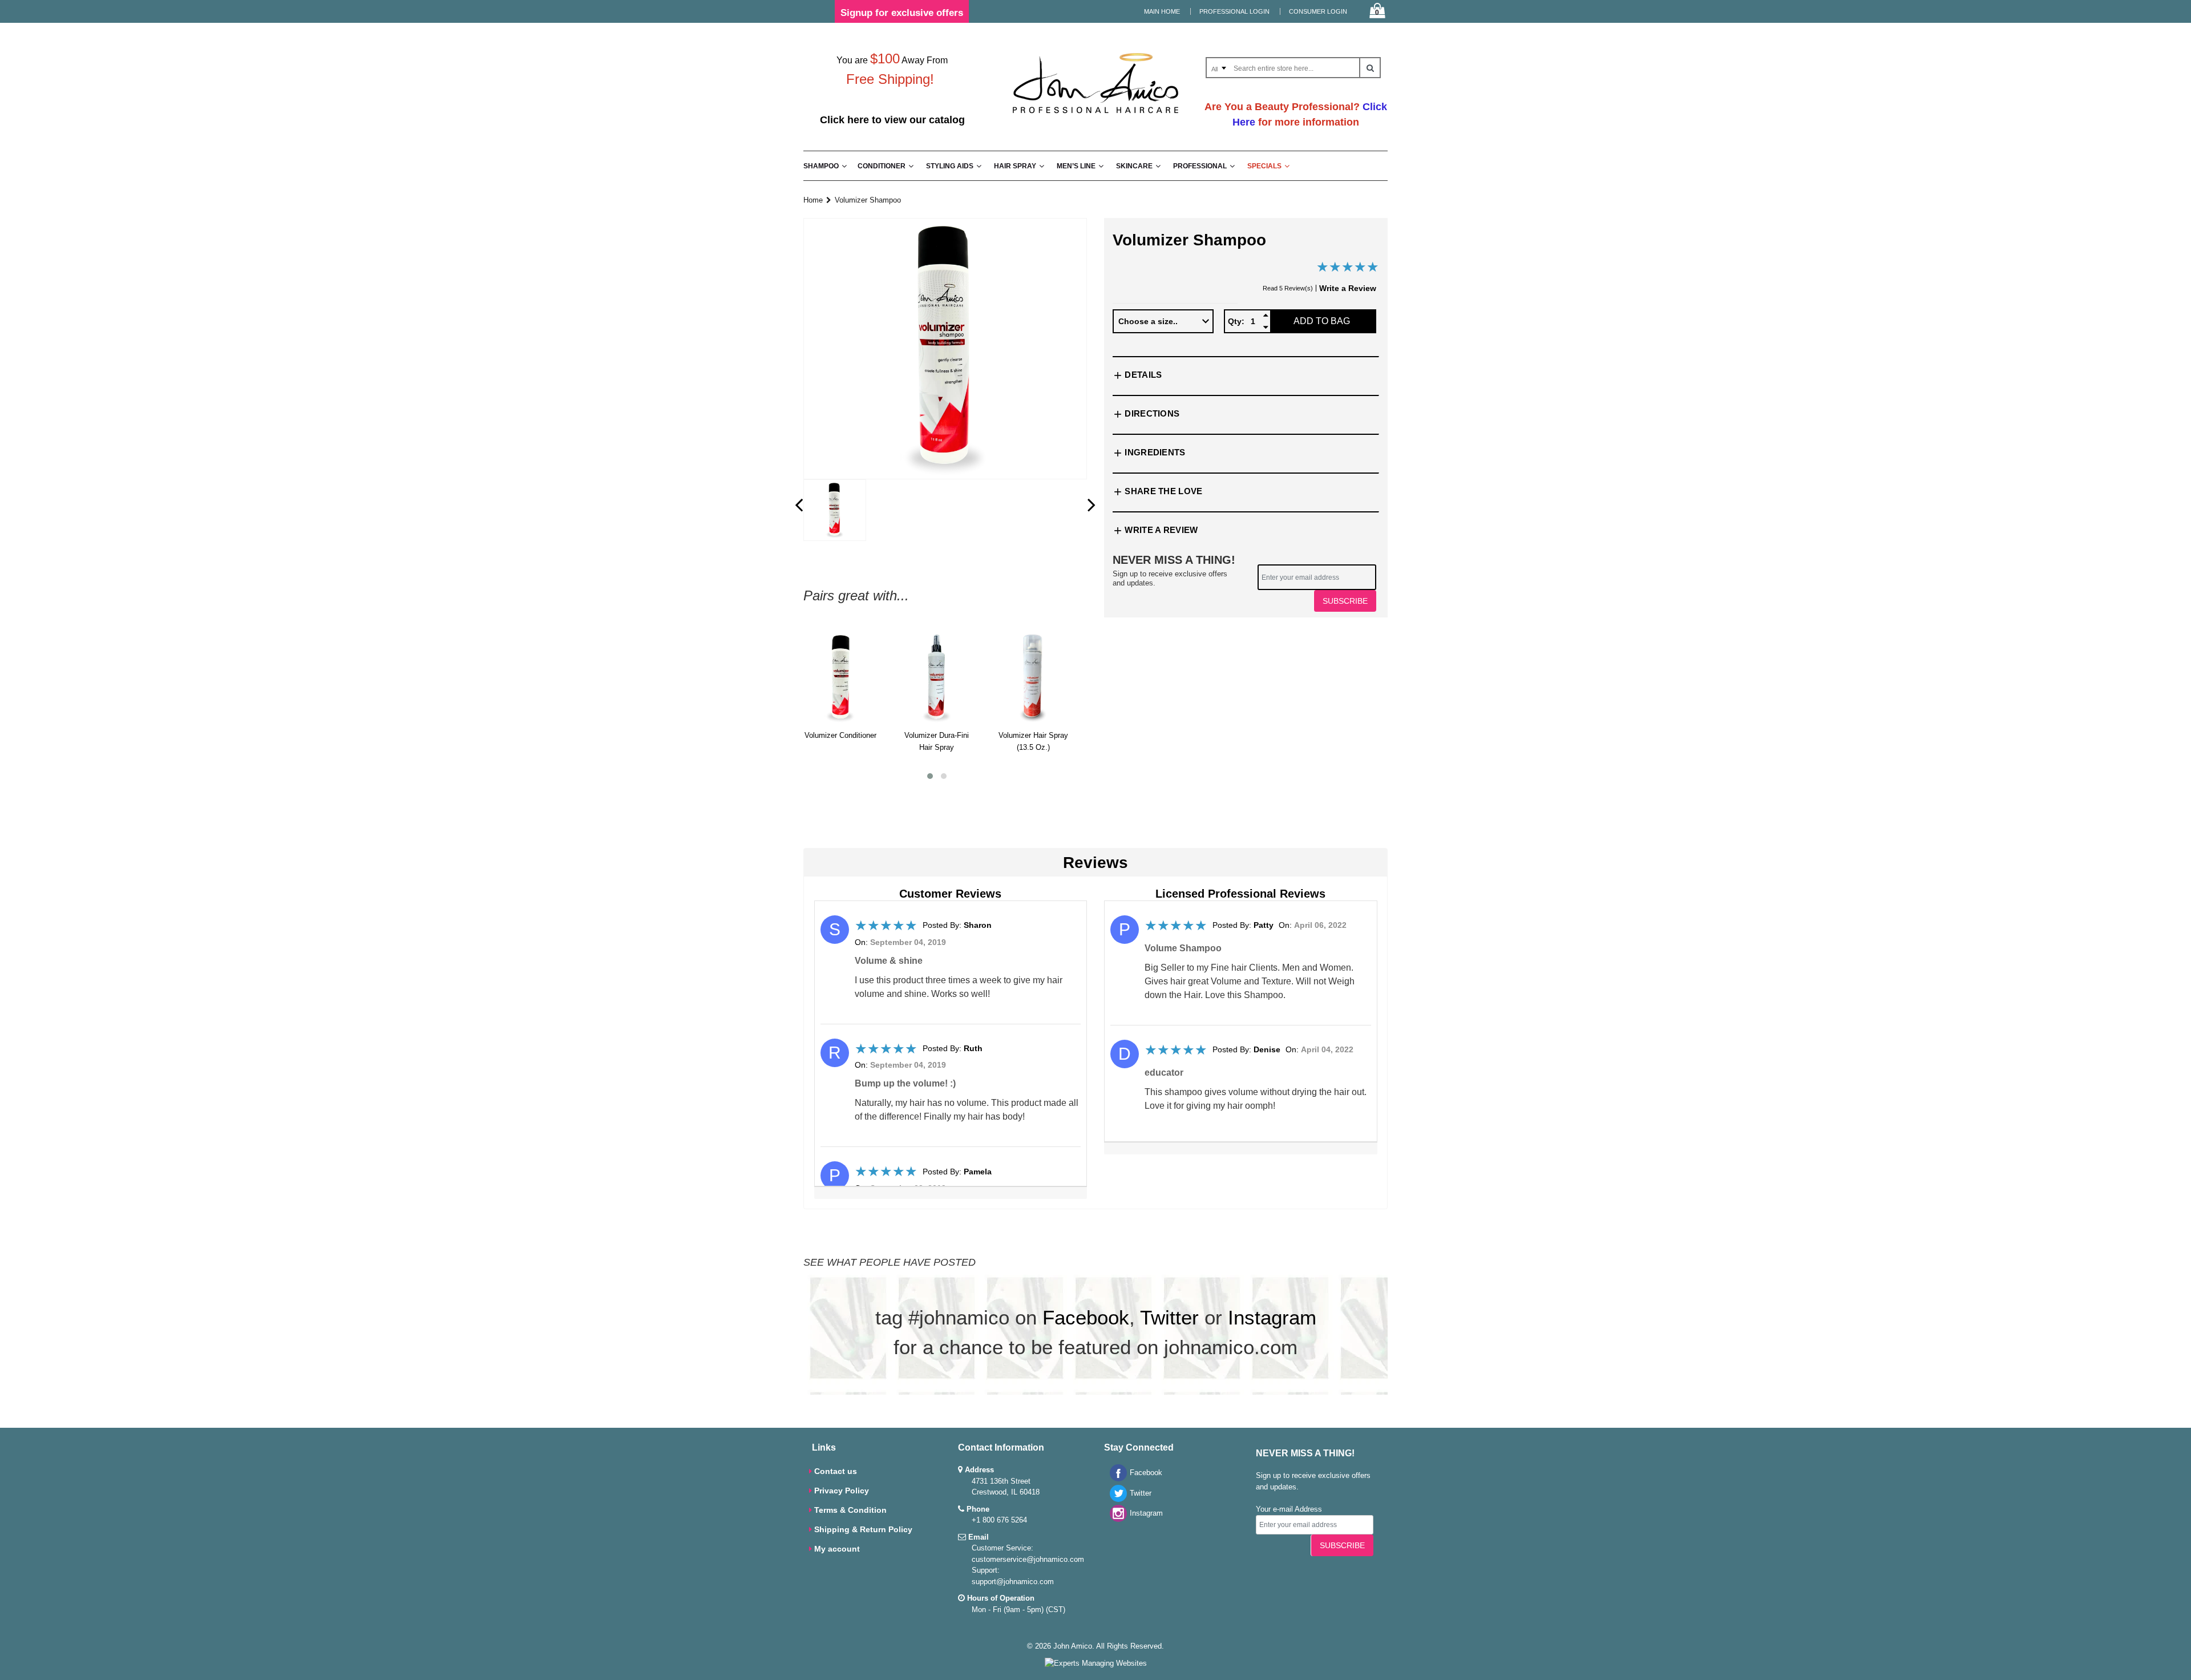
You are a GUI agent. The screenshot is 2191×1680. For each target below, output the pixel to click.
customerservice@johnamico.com (1028, 1559)
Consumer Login (1318, 11)
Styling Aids (950, 166)
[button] (930, 776)
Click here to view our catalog (892, 120)
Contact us (836, 1471)
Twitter (1169, 1317)
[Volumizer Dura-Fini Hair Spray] (937, 677)
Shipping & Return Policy (863, 1529)
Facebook (1086, 1317)
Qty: (1236, 321)
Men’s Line (1076, 166)
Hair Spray (1015, 166)
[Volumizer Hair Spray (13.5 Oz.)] (1033, 677)
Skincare (1134, 166)
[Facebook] (1115, 1479)
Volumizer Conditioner (840, 735)
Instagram (1272, 1317)
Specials (1264, 166)
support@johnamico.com (1013, 1582)
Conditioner (882, 166)
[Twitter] (1115, 1499)
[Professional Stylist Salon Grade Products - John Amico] (1095, 116)
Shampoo (821, 166)
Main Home (1162, 11)
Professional (1200, 166)
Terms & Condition (850, 1510)
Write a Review (1348, 288)
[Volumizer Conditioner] (840, 677)
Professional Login (1234, 11)
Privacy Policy (842, 1491)
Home (813, 200)
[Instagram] (1115, 1519)
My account (837, 1549)
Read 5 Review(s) (1288, 288)
